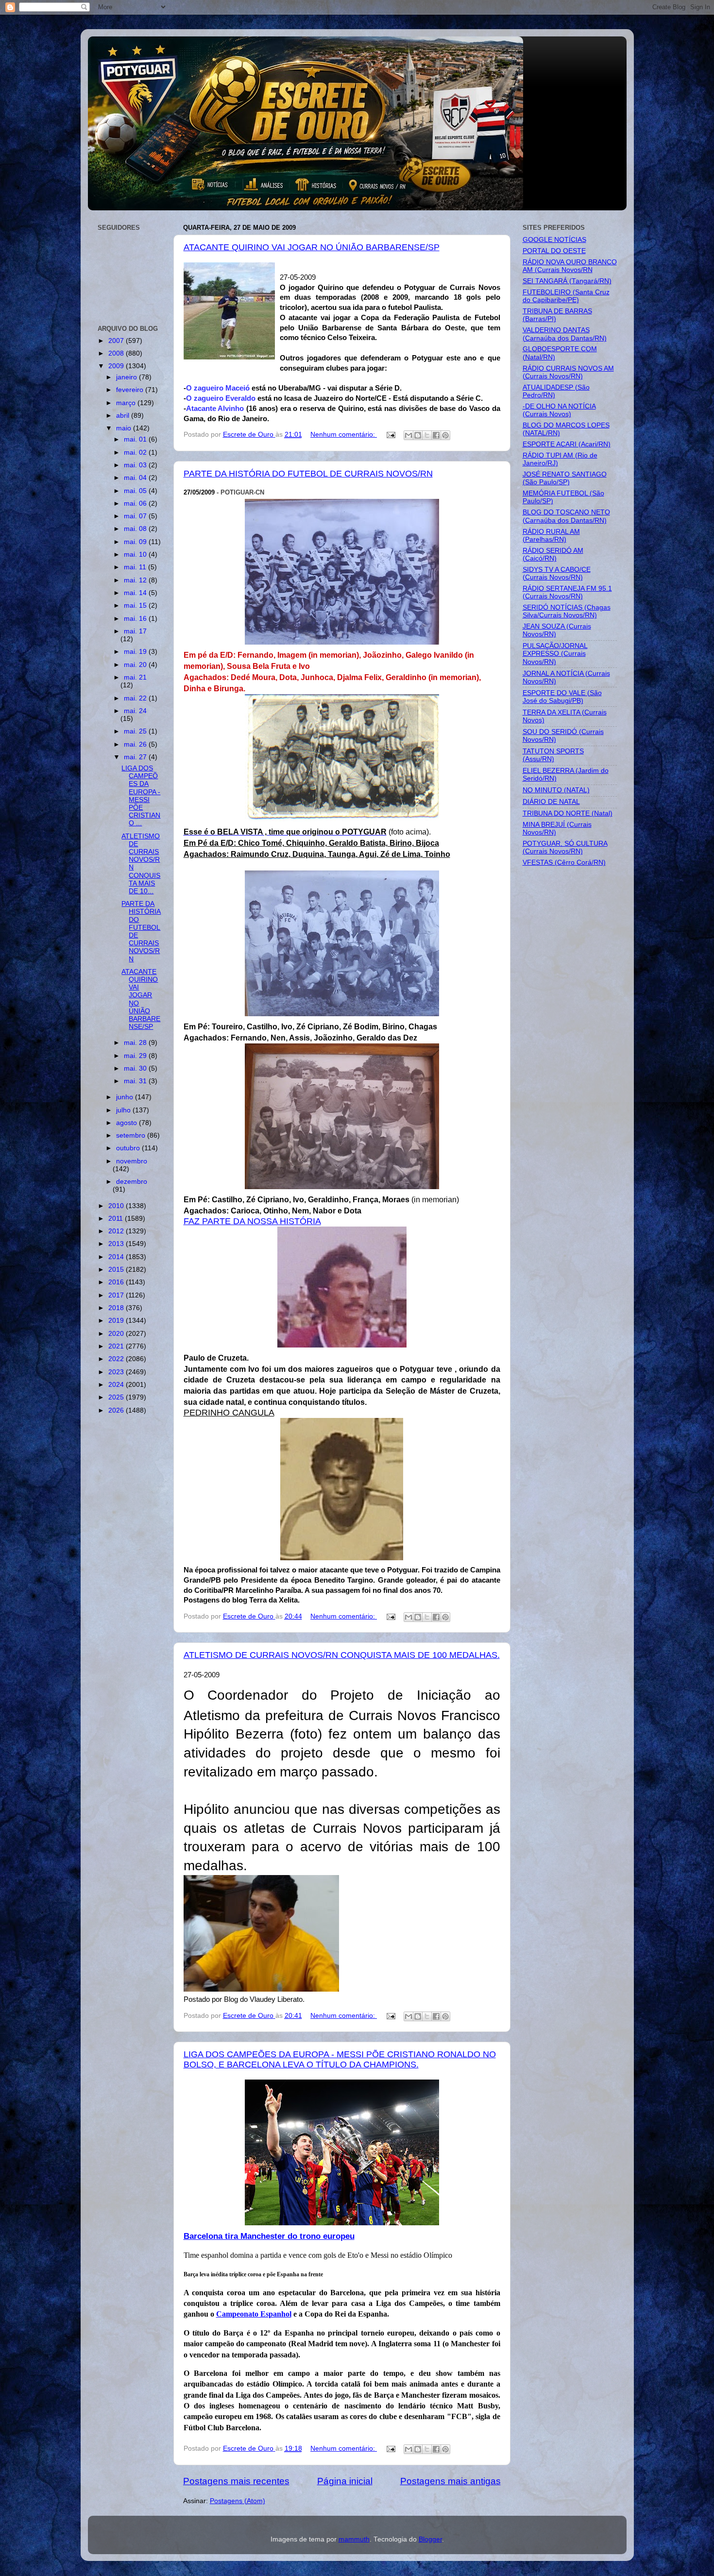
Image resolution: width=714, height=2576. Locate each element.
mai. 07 (136, 516)
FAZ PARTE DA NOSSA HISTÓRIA (252, 1221)
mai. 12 (136, 580)
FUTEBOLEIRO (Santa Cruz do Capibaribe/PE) (566, 296)
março (127, 403)
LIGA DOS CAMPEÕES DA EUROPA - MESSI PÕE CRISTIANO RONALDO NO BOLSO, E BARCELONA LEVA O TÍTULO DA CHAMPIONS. (340, 2059)
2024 (117, 1385)
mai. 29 (136, 1056)
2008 (117, 353)
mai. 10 (136, 554)
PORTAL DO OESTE (554, 251)
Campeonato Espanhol (254, 2314)
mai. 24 (135, 711)
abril (124, 416)
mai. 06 (136, 503)
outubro (129, 1148)
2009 (117, 366)
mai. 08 (136, 529)
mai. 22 (136, 698)
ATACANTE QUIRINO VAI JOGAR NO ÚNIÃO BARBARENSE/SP (312, 247)
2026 (117, 1410)
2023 (117, 1372)
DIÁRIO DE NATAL (551, 802)
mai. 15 (136, 606)
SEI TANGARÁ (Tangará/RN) (567, 281)
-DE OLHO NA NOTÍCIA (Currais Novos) (559, 410)
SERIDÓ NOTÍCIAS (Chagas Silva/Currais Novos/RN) (567, 611)
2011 (117, 1219)
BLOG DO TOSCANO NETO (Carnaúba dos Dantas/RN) (566, 516)
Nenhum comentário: (344, 435)
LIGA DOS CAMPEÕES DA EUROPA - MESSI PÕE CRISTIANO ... (141, 796)
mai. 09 (136, 542)
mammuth (354, 2539)
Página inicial (345, 2481)
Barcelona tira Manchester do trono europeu (269, 2236)
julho (124, 1110)
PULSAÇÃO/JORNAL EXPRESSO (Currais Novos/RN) (555, 654)
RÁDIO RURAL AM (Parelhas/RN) (551, 536)
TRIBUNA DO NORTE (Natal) (568, 813)
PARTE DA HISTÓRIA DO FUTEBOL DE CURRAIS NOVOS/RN (308, 474)
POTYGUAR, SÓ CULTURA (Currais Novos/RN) (565, 847)
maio (125, 428)
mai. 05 (136, 491)
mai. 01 (136, 439)
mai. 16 (136, 619)
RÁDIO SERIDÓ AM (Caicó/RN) (553, 554)
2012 (117, 1231)
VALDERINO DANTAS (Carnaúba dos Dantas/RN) (565, 334)
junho (126, 1097)
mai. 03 (136, 465)
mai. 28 (136, 1043)
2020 (117, 1334)
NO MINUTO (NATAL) (556, 790)
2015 (117, 1270)
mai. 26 (136, 744)
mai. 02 (136, 452)
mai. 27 (136, 757)
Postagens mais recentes (236, 2481)
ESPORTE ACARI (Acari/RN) (567, 444)
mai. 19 (136, 652)
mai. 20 (136, 665)
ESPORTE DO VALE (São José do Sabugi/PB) (562, 697)
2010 (117, 1206)
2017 (117, 1295)
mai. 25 (136, 731)
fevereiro (131, 390)
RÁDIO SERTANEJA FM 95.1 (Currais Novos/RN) (567, 592)
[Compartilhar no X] (427, 435)
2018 (117, 1308)
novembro (132, 1161)
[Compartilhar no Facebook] (436, 435)
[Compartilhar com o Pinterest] (445, 435)
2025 (117, 1397)
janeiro (127, 377)
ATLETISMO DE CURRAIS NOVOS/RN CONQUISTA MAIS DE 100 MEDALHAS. (342, 1655)
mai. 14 (136, 593)
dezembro (132, 1182)
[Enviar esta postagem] (391, 435)
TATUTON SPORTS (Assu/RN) (553, 755)
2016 (117, 1282)
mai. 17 (135, 631)
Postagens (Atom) (238, 2501)
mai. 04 (136, 478)
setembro (132, 1135)
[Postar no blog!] (418, 435)
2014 (117, 1257)
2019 (117, 1321)
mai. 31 (136, 1081)
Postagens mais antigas (450, 2481)
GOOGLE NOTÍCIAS (554, 240)
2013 (117, 1244)
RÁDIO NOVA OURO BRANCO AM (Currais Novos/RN (570, 266)
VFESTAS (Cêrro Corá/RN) (564, 862)
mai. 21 (135, 677)
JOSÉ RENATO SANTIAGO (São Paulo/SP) (565, 478)
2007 (117, 341)
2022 (117, 1359)
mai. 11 (136, 567)
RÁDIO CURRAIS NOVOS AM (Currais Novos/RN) (568, 372)
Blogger (430, 2539)
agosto (127, 1123)
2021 (117, 1346)
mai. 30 (136, 1068)
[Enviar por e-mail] (408, 435)
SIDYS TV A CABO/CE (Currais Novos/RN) (557, 573)
